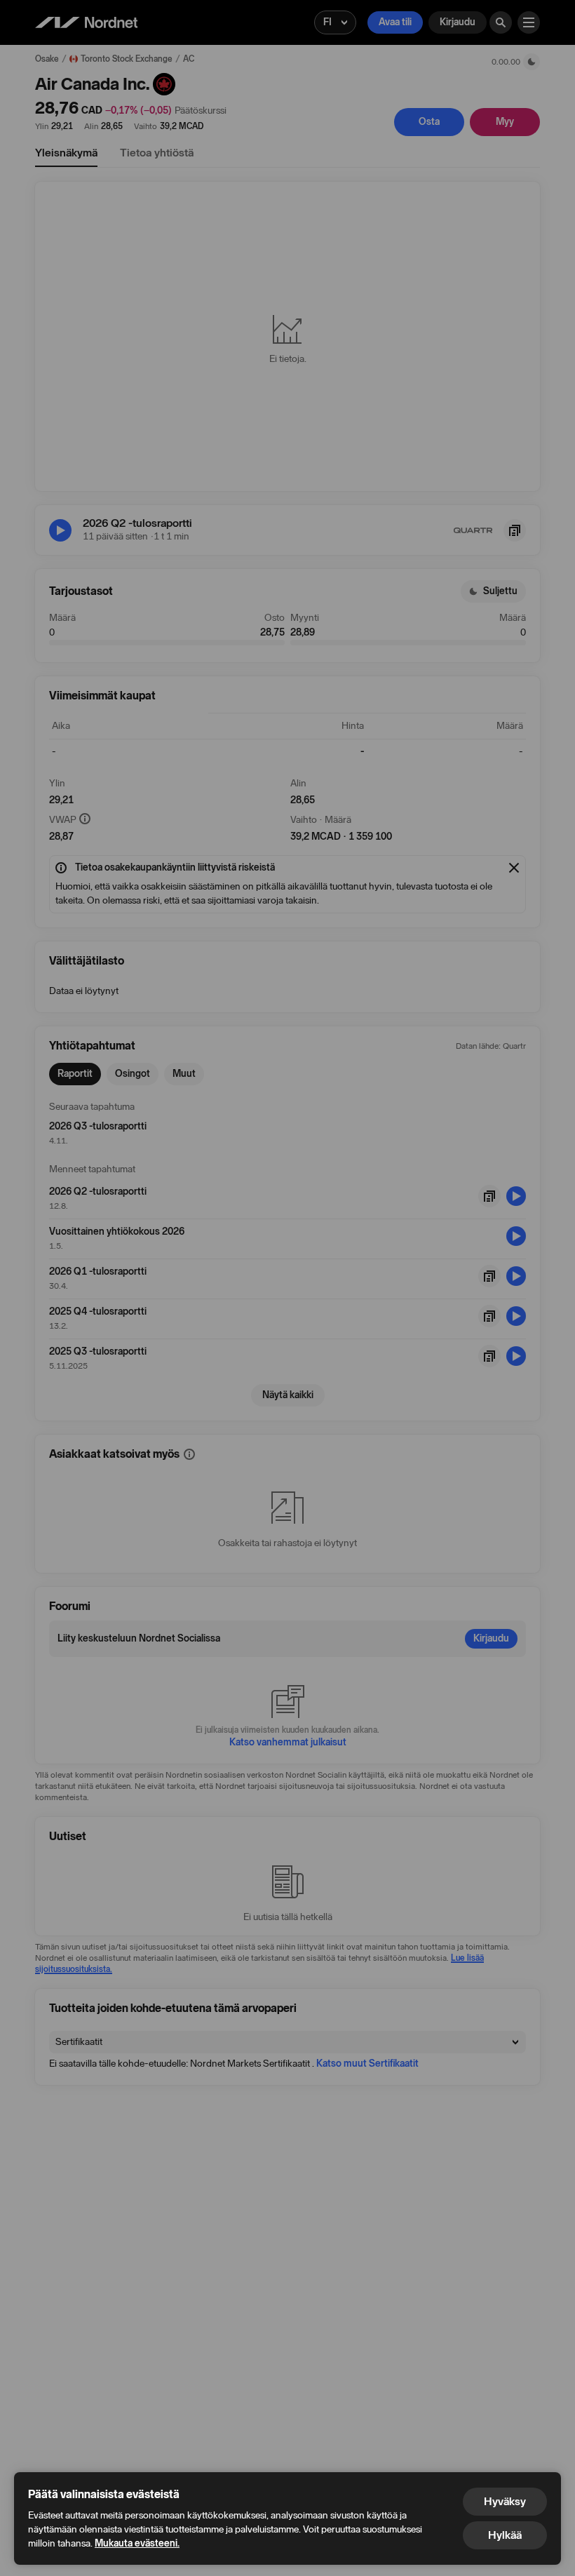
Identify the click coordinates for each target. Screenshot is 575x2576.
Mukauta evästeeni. (137, 2543)
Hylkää (505, 2535)
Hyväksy (505, 2501)
